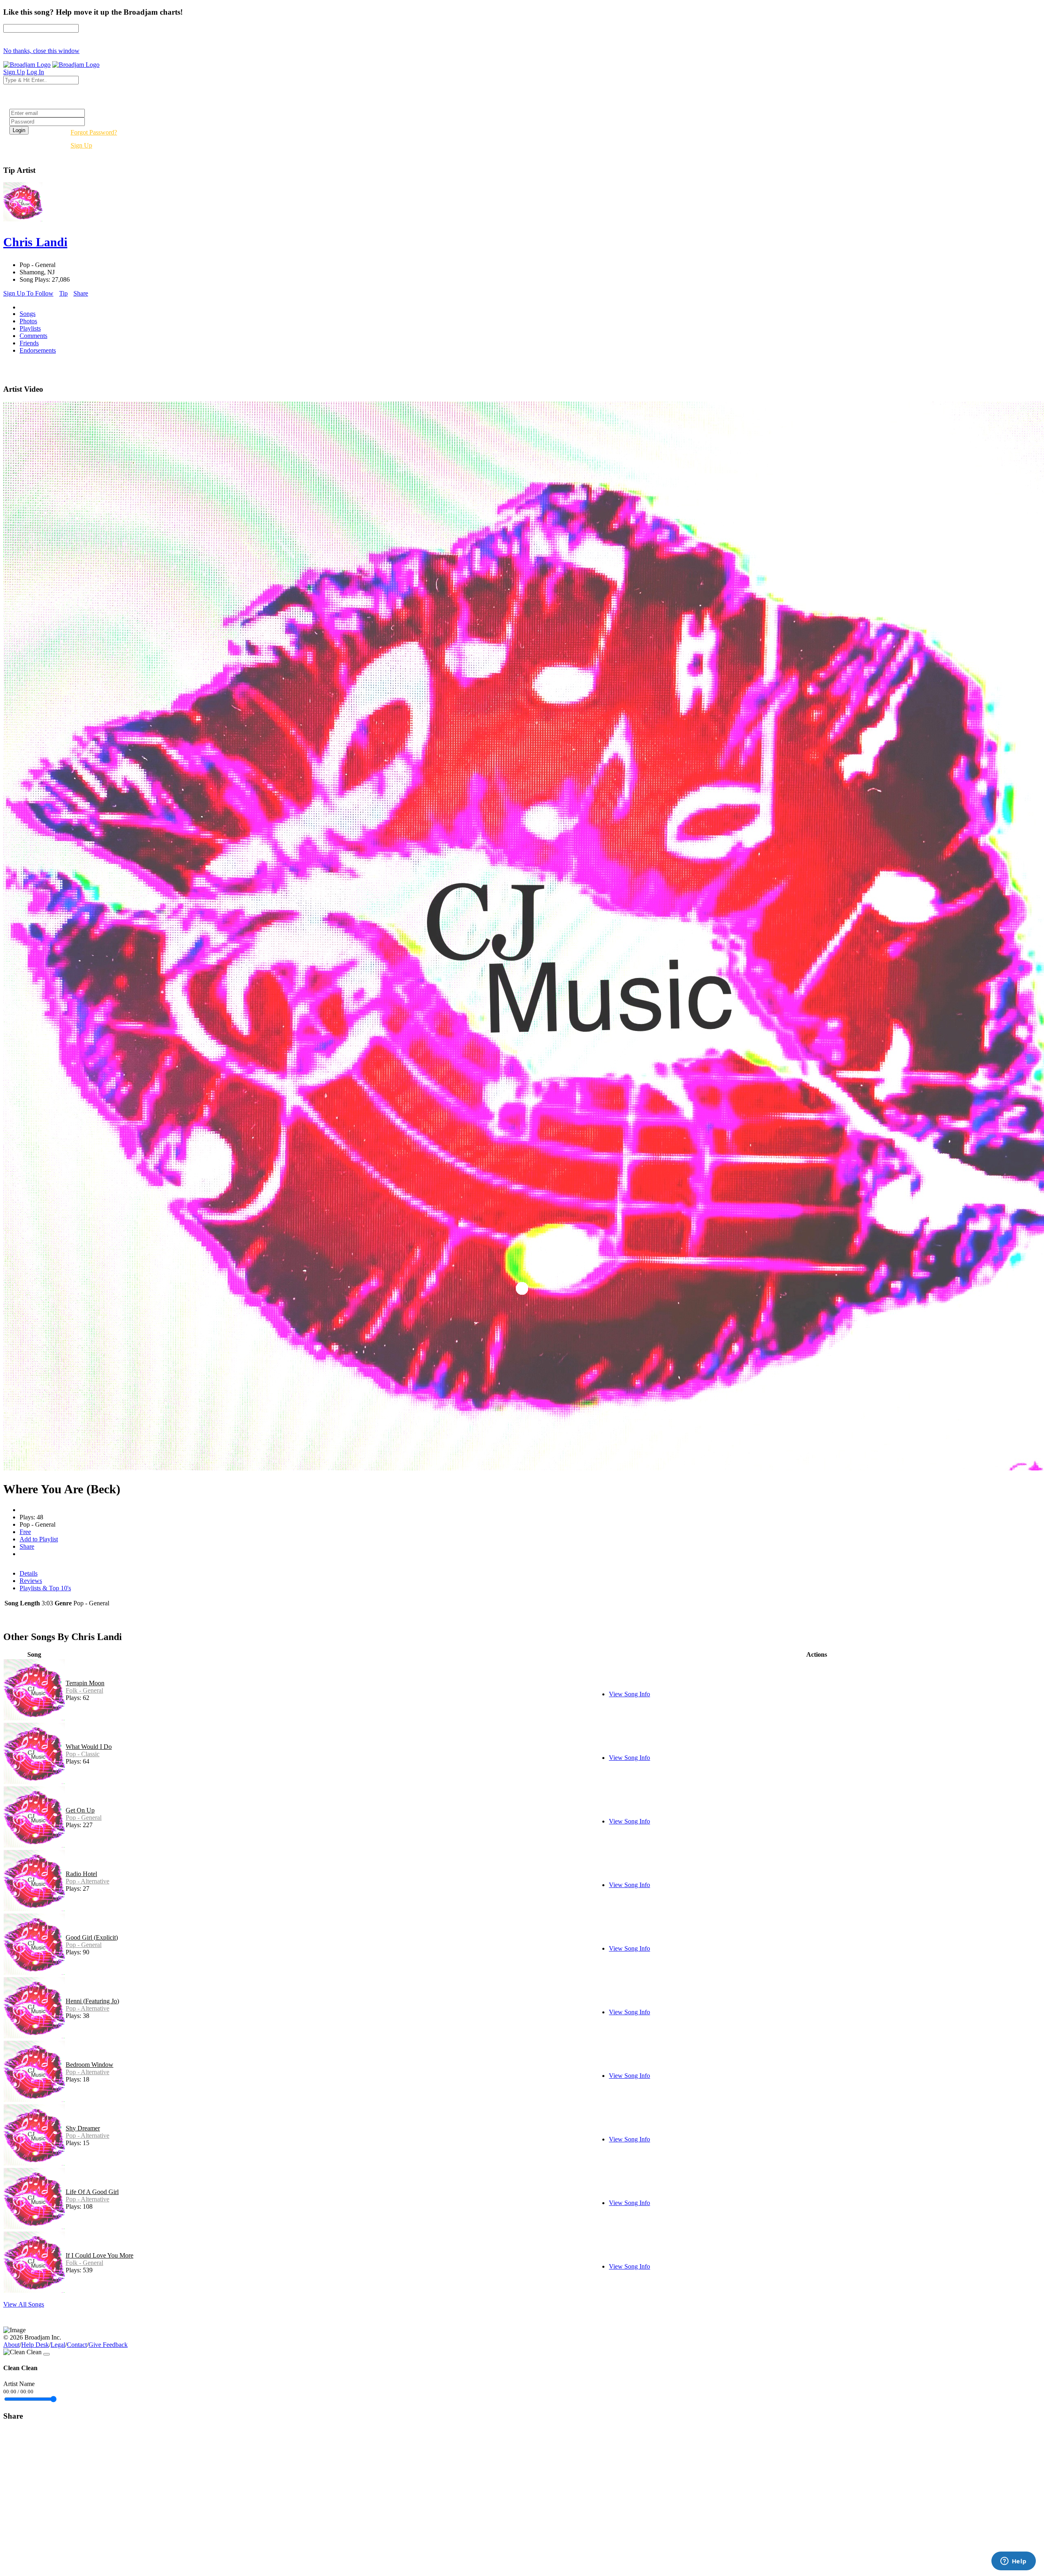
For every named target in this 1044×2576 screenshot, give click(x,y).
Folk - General (84, 1690)
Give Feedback (108, 2345)
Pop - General (84, 1818)
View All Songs (24, 2304)
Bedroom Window (90, 2065)
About (11, 2345)
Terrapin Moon (85, 1683)
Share (81, 293)
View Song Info (629, 1694)
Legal (58, 2345)
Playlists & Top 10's (45, 1588)
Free (25, 1532)
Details (29, 1573)
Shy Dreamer (83, 2128)
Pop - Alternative (87, 1881)
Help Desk (35, 2345)
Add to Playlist (39, 1539)
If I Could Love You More (100, 2255)
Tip (63, 293)
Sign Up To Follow (28, 293)
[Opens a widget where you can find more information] (1013, 2562)
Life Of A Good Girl (92, 2192)
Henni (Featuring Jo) (92, 2001)
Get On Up (80, 1810)
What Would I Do (89, 1747)
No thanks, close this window (41, 51)
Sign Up (81, 145)
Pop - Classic (83, 1754)
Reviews (31, 1581)
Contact (77, 2345)
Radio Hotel (81, 1874)
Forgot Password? (94, 132)
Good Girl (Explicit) (92, 1937)
